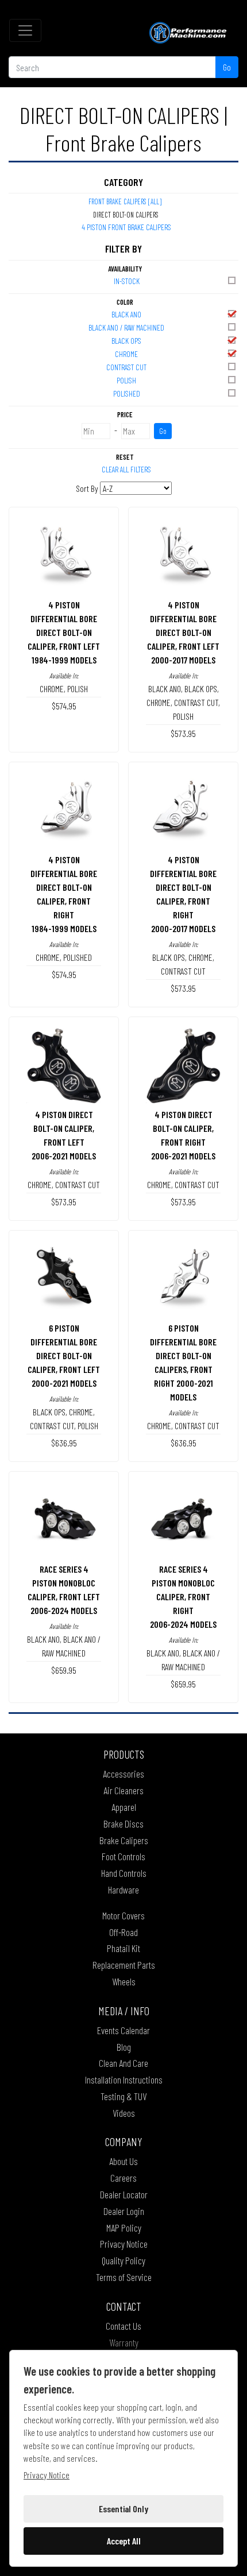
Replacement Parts (124, 1965)
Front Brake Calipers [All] (125, 201)
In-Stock (127, 281)
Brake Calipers (124, 1840)
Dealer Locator (124, 2194)
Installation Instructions (124, 2080)
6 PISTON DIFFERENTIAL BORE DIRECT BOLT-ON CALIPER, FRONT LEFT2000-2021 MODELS (64, 1355)
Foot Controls (123, 1856)
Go (227, 67)
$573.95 (183, 733)
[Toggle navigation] (25, 30)
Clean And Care (123, 2063)
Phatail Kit (123, 1948)
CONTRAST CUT (126, 367)
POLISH (126, 380)
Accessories (123, 1774)
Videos (124, 2113)
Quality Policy (123, 2260)
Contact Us (123, 2326)
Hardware (123, 1890)
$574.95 (64, 706)
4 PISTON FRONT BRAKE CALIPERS (126, 227)
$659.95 (64, 1670)
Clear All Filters (126, 469)
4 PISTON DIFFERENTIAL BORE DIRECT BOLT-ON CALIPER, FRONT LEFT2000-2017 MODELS (183, 632)
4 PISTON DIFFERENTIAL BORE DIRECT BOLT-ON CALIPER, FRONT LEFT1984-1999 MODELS (64, 632)
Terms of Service (124, 2277)
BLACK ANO (126, 314)
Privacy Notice (124, 2244)
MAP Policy (124, 2228)
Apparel (124, 1807)
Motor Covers (123, 1915)
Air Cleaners (123, 1790)
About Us (123, 2161)
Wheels (124, 1981)
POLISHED (127, 393)
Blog (124, 2047)
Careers (123, 2178)
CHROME (126, 354)
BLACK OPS (126, 341)
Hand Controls (124, 1873)
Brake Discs (123, 1824)
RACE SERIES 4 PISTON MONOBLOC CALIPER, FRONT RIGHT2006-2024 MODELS (183, 1597)
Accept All (124, 2541)
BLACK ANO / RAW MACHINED (126, 327)
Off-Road (123, 1932)
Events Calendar (123, 2030)
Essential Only (123, 2509)
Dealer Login (124, 2211)
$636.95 (64, 1443)
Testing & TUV (123, 2096)
